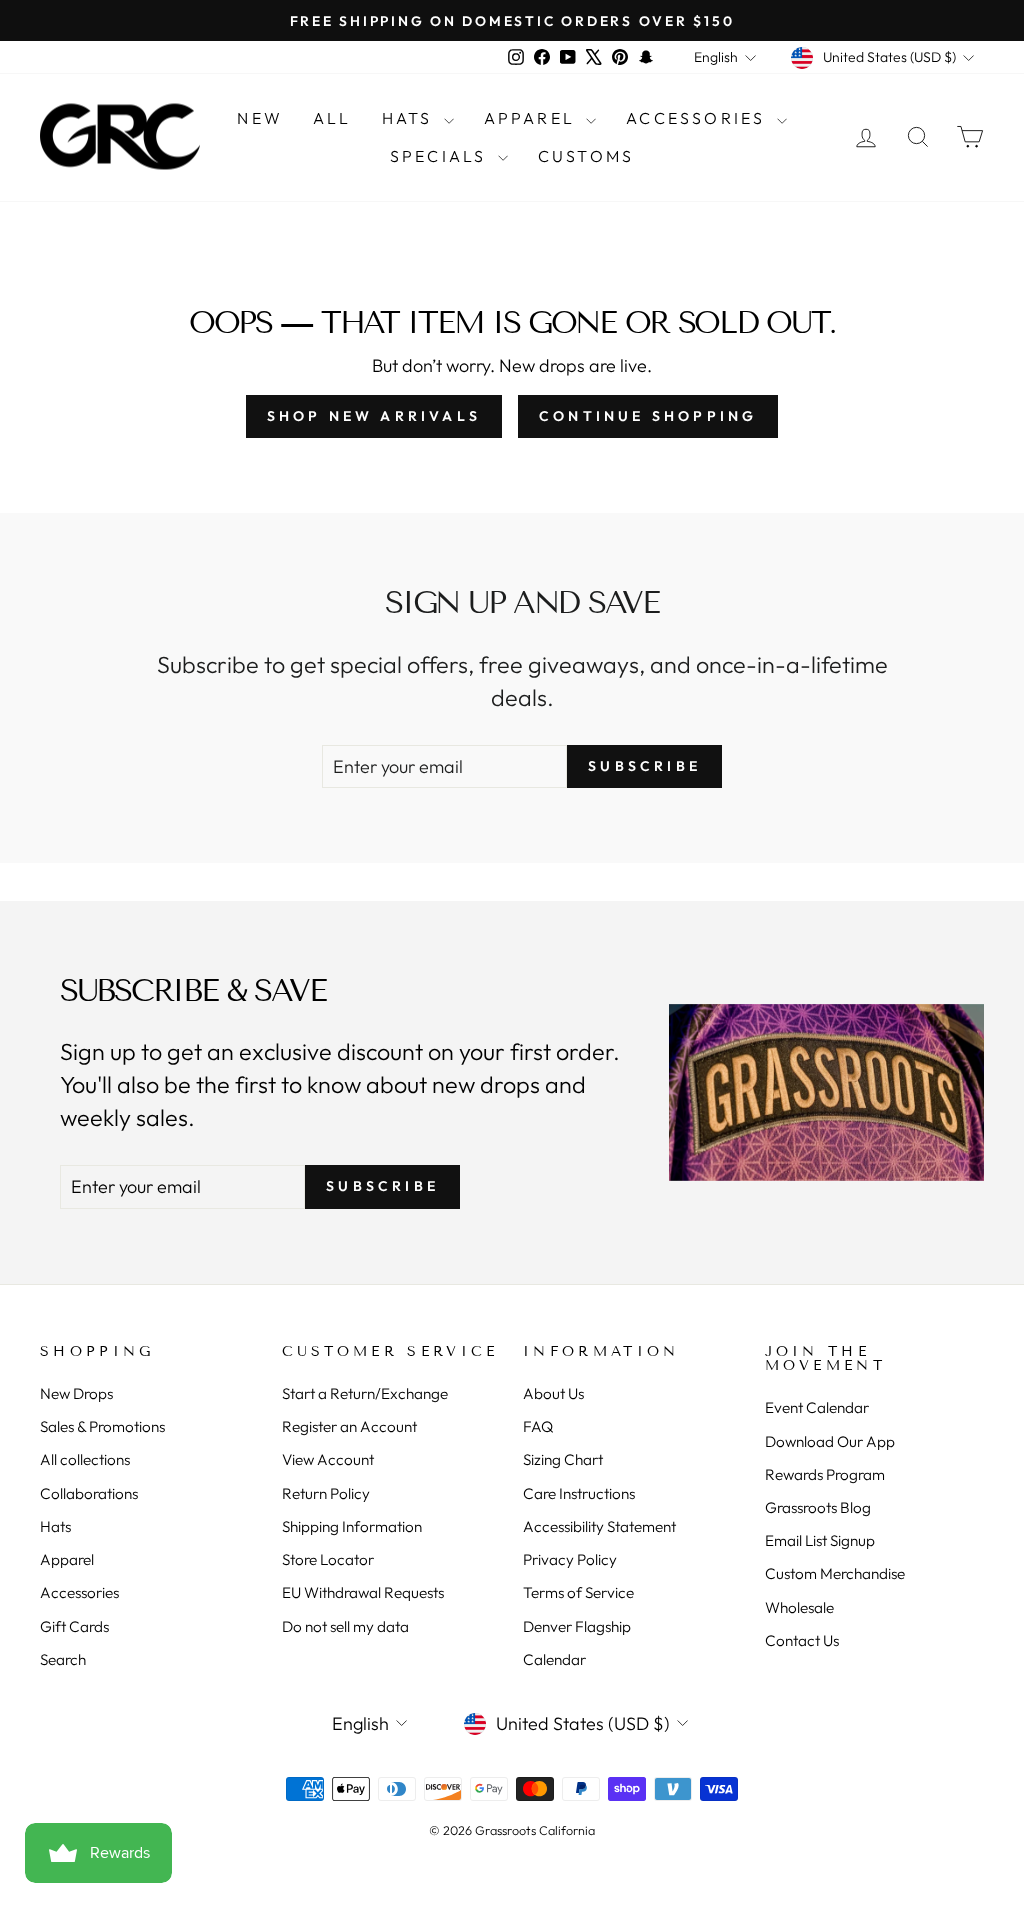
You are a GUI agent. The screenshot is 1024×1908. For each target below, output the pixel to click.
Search (63, 1659)
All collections (85, 1459)
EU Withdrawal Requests (363, 1592)
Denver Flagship (577, 1626)
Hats (410, 118)
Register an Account (349, 1426)
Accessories (698, 118)
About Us (553, 1393)
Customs (586, 156)
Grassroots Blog (818, 1507)
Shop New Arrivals (374, 416)
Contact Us (802, 1640)
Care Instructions (579, 1493)
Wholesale (799, 1607)
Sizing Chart (563, 1459)
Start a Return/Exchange (365, 1393)
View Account (328, 1459)
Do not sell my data (345, 1626)
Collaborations (89, 1493)
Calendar (554, 1659)
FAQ (538, 1426)
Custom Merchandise (835, 1573)
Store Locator (328, 1559)
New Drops (76, 1393)
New (260, 118)
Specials (441, 156)
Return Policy (326, 1493)
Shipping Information (352, 1526)
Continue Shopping (648, 416)
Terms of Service (578, 1592)
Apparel (533, 118)
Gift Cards (74, 1626)
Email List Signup (820, 1540)
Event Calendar (817, 1407)
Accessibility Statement (599, 1526)
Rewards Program (825, 1474)
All (332, 118)
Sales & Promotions (102, 1426)
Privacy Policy (570, 1559)
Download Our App (830, 1441)
